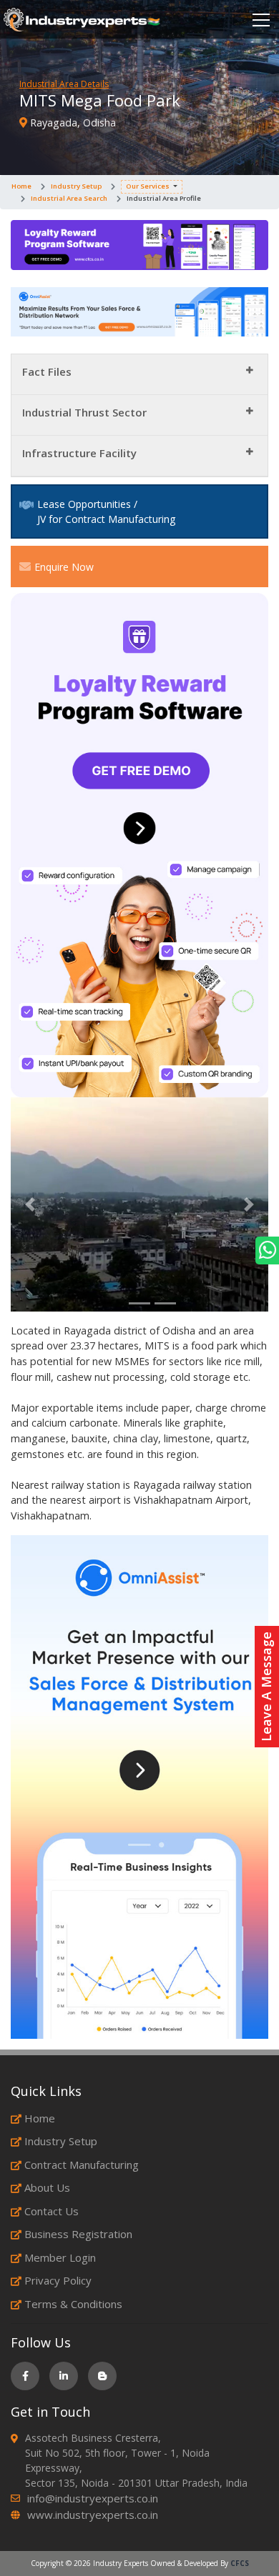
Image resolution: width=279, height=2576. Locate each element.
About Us (47, 2187)
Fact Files (47, 371)
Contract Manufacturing (82, 2165)
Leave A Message (266, 1687)
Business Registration (78, 2234)
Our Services (148, 186)
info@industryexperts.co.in (93, 2498)
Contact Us (52, 2211)
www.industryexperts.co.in (93, 2515)
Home (21, 186)
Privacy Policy (58, 2280)
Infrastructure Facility (79, 453)
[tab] (139, 375)
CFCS (240, 2563)
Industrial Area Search (69, 198)
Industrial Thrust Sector (84, 412)
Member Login (60, 2257)
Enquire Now (64, 567)
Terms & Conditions (73, 2304)
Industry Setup (76, 186)
